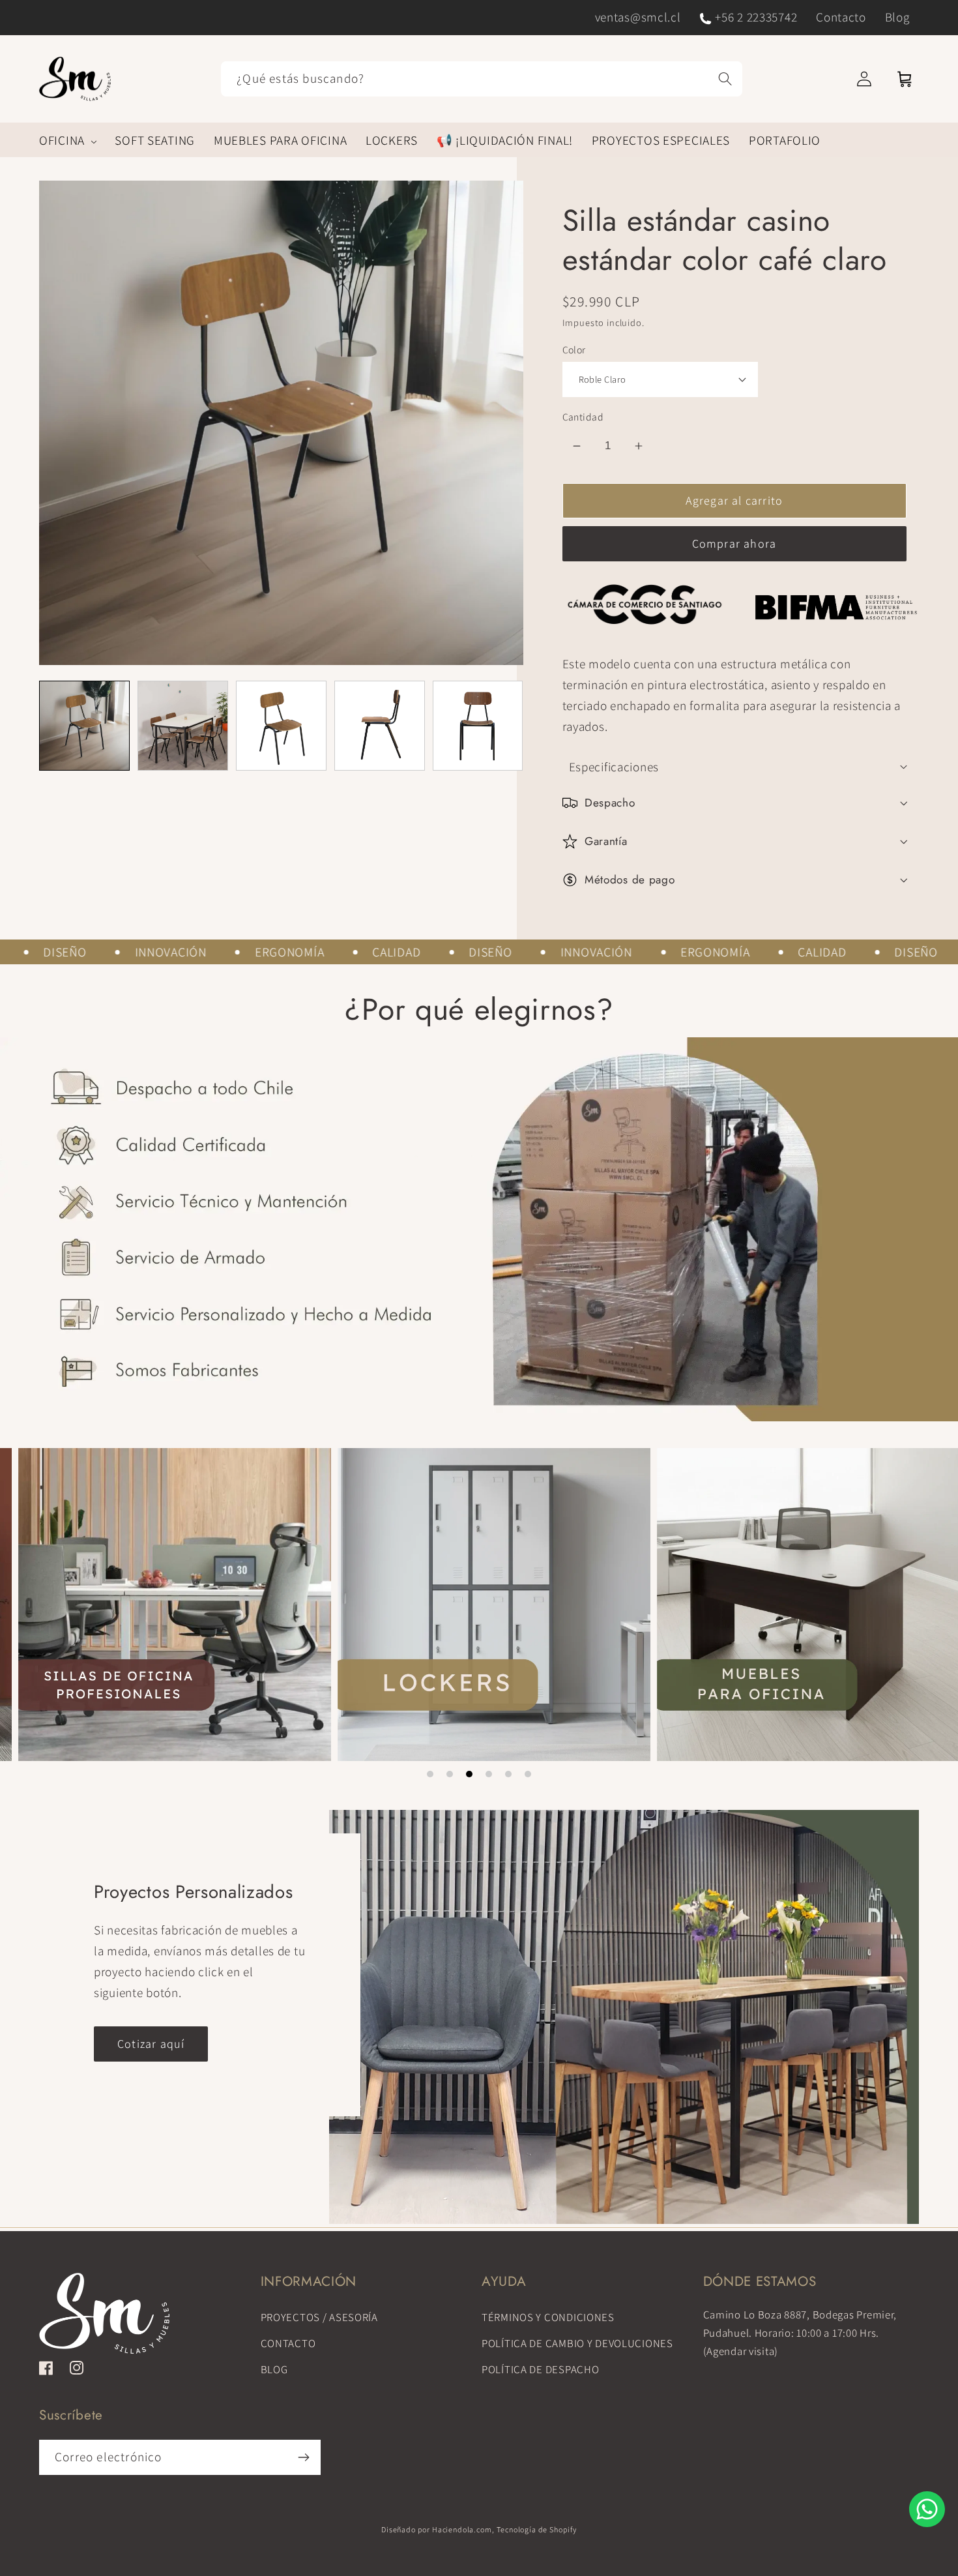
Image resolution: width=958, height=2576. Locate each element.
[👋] (927, 2509)
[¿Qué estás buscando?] (726, 79)
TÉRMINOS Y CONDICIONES (548, 2317)
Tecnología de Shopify (537, 2529)
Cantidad (583, 417)
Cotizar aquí (151, 2044)
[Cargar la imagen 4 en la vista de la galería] (380, 726)
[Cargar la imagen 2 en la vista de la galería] (183, 726)
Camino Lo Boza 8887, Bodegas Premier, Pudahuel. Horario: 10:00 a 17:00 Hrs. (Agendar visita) (800, 2333)
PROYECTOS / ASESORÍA (319, 2317)
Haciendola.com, (463, 2529)
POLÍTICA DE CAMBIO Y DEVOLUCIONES (577, 2343)
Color (574, 349)
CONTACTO (288, 2343)
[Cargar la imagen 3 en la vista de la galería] (281, 726)
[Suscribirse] (303, 2457)
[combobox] (482, 79)
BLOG (274, 2369)
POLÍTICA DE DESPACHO (540, 2369)
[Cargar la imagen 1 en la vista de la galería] (84, 726)
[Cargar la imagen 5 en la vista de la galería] (478, 726)
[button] (68, 140)
